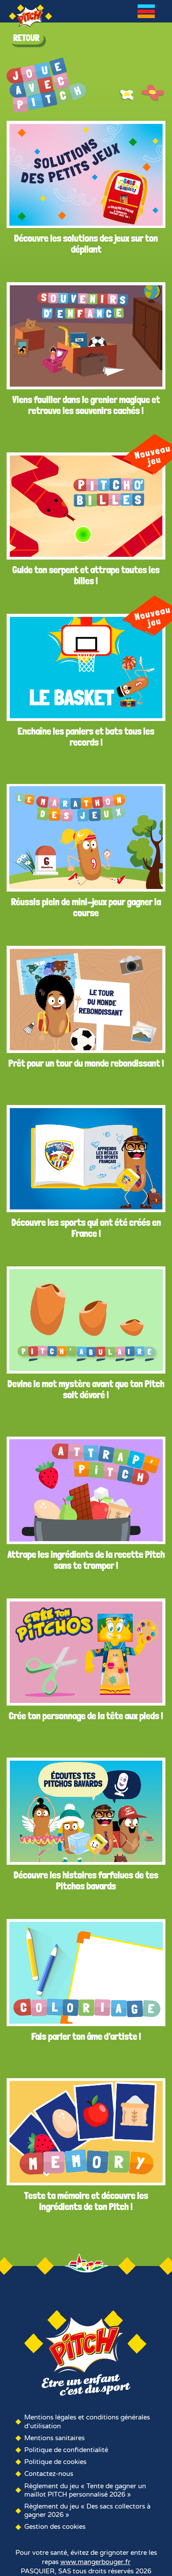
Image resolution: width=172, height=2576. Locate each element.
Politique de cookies (55, 2462)
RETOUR (26, 38)
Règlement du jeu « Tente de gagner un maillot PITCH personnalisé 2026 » (85, 2490)
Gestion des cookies (55, 2527)
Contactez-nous (49, 2474)
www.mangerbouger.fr (95, 2562)
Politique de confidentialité (66, 2450)
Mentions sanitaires (54, 2438)
